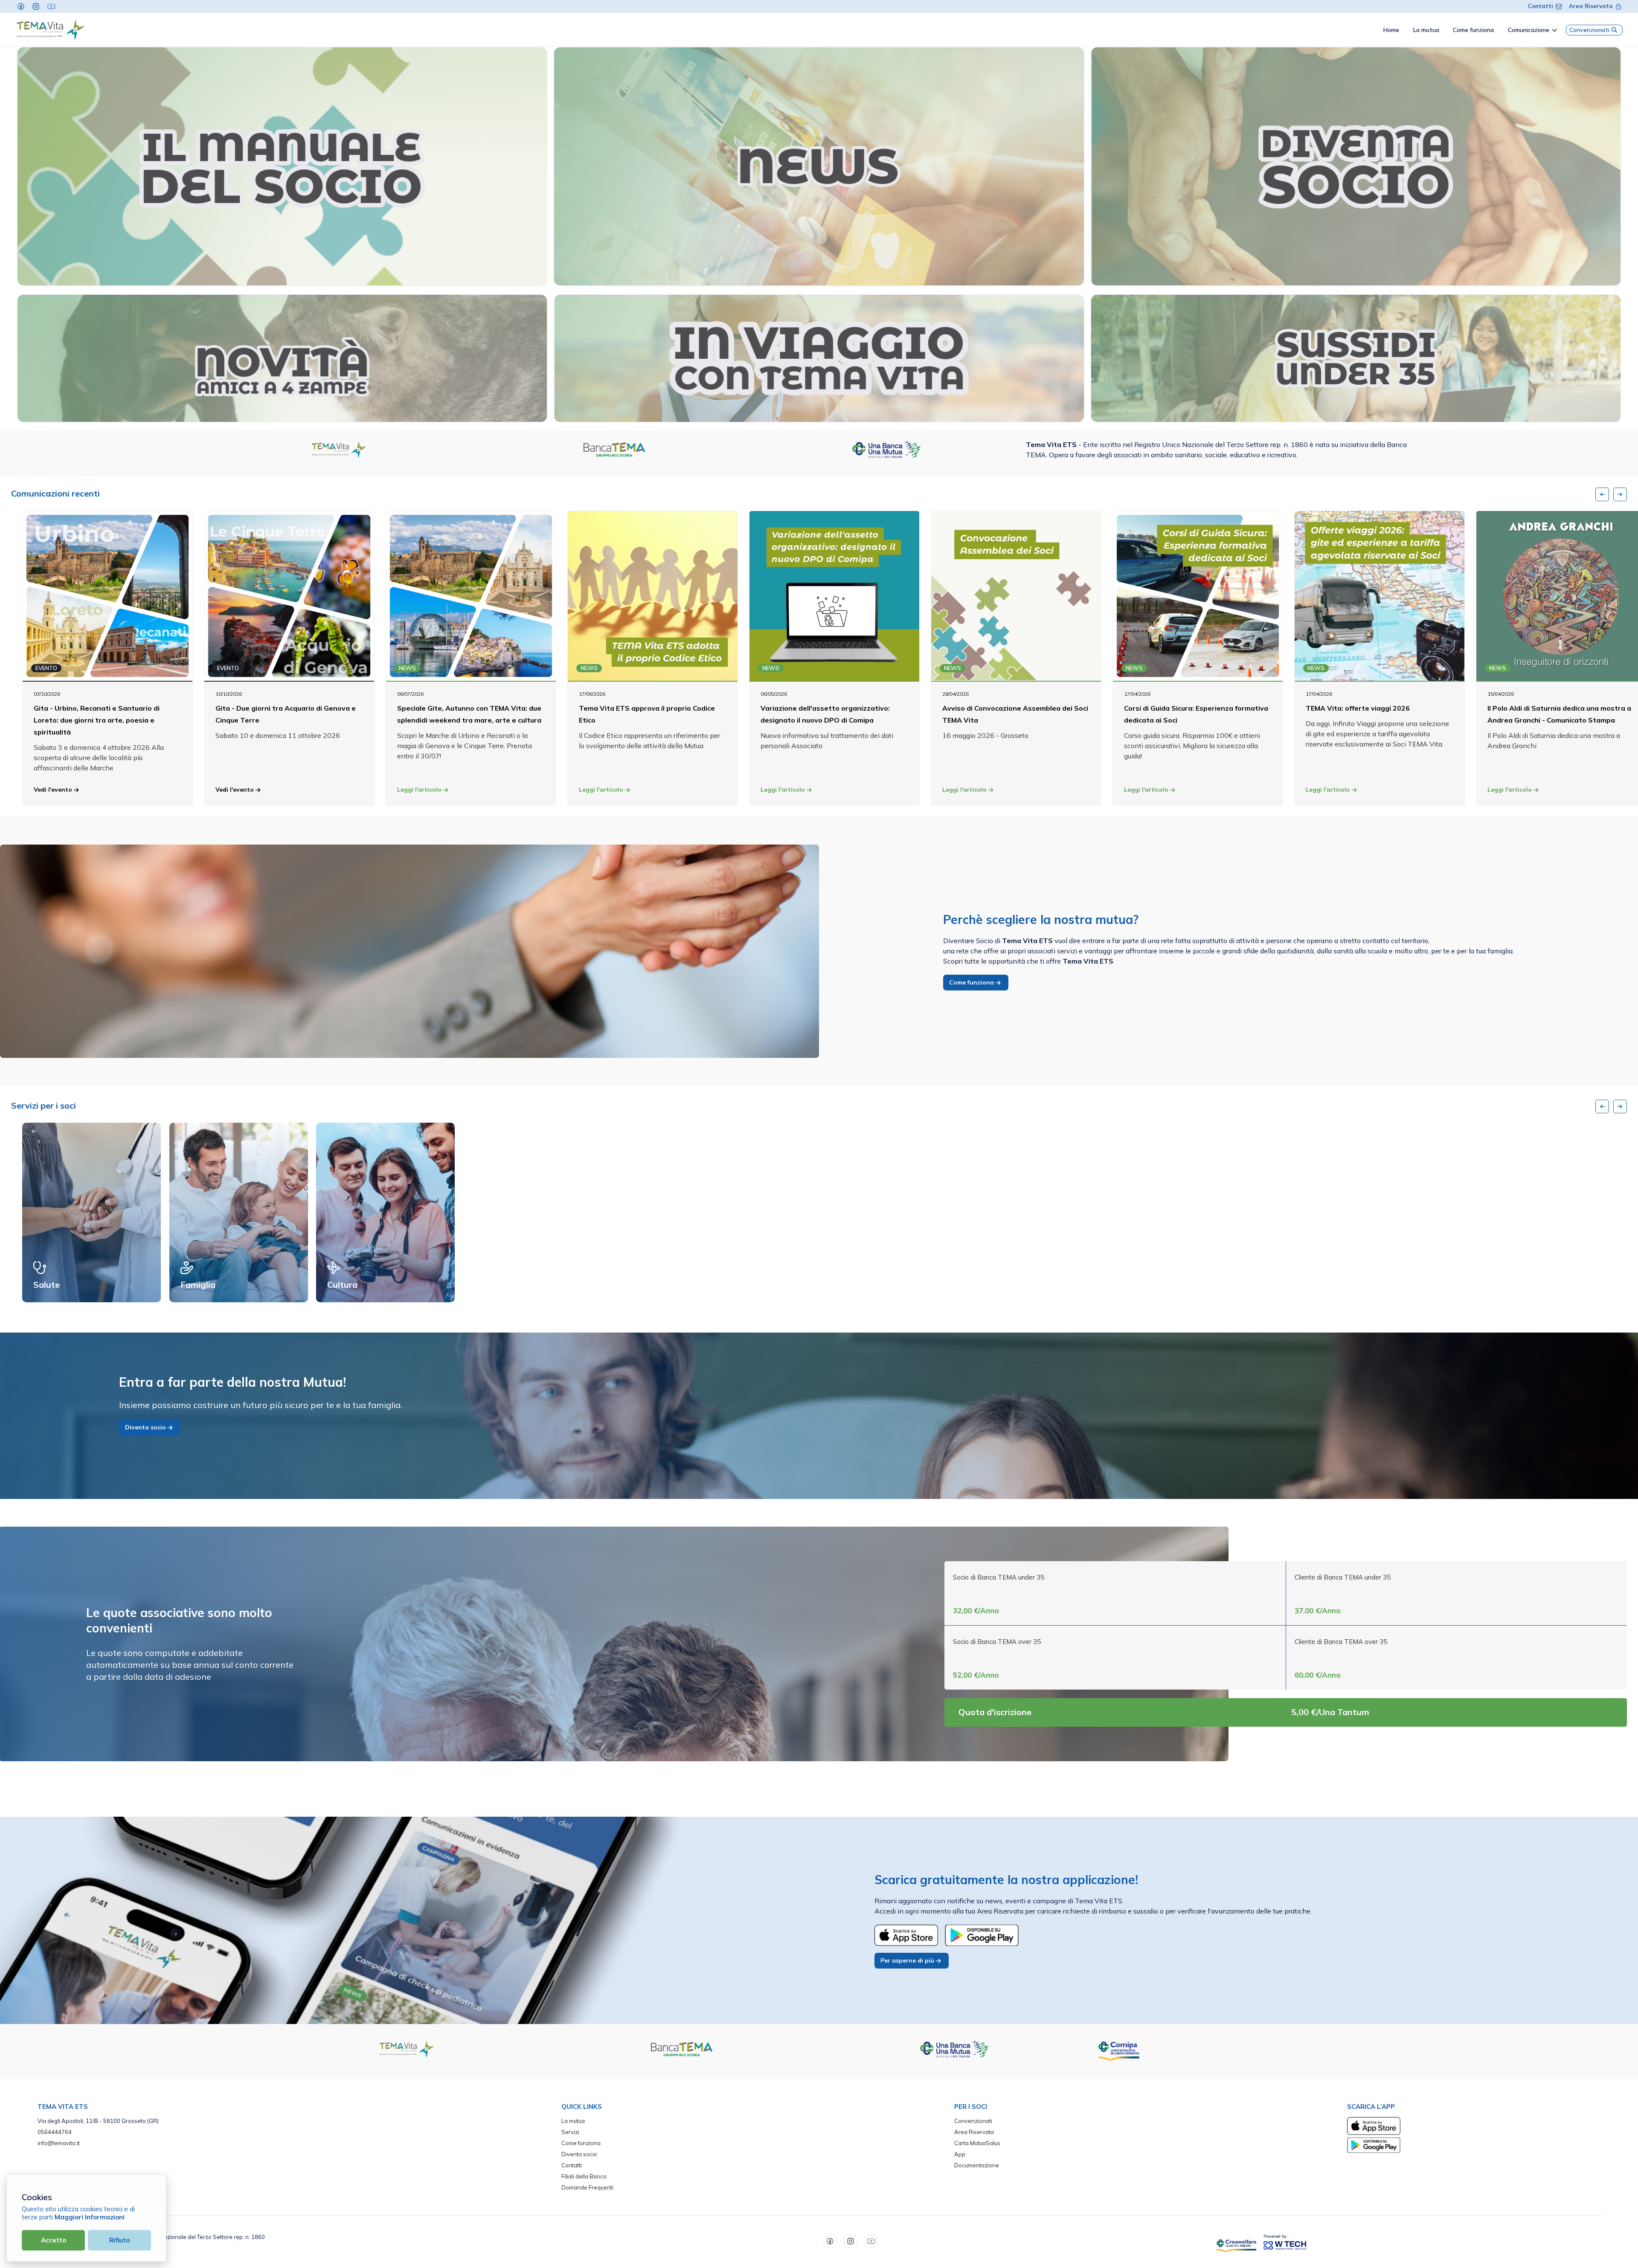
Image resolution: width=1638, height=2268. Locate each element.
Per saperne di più (908, 1960)
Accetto (54, 2240)
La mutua (573, 2121)
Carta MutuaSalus (977, 2143)
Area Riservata (1591, 6)
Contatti (1541, 6)
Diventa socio (146, 1427)
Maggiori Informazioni (90, 2217)
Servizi (570, 2132)
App (960, 2154)
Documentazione (977, 2165)
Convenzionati (1589, 30)
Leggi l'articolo (420, 790)
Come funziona (972, 982)
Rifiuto (119, 2240)
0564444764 (55, 2132)
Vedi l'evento (54, 790)
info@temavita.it (59, 2143)
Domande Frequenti (587, 2187)
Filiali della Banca (584, 2176)
